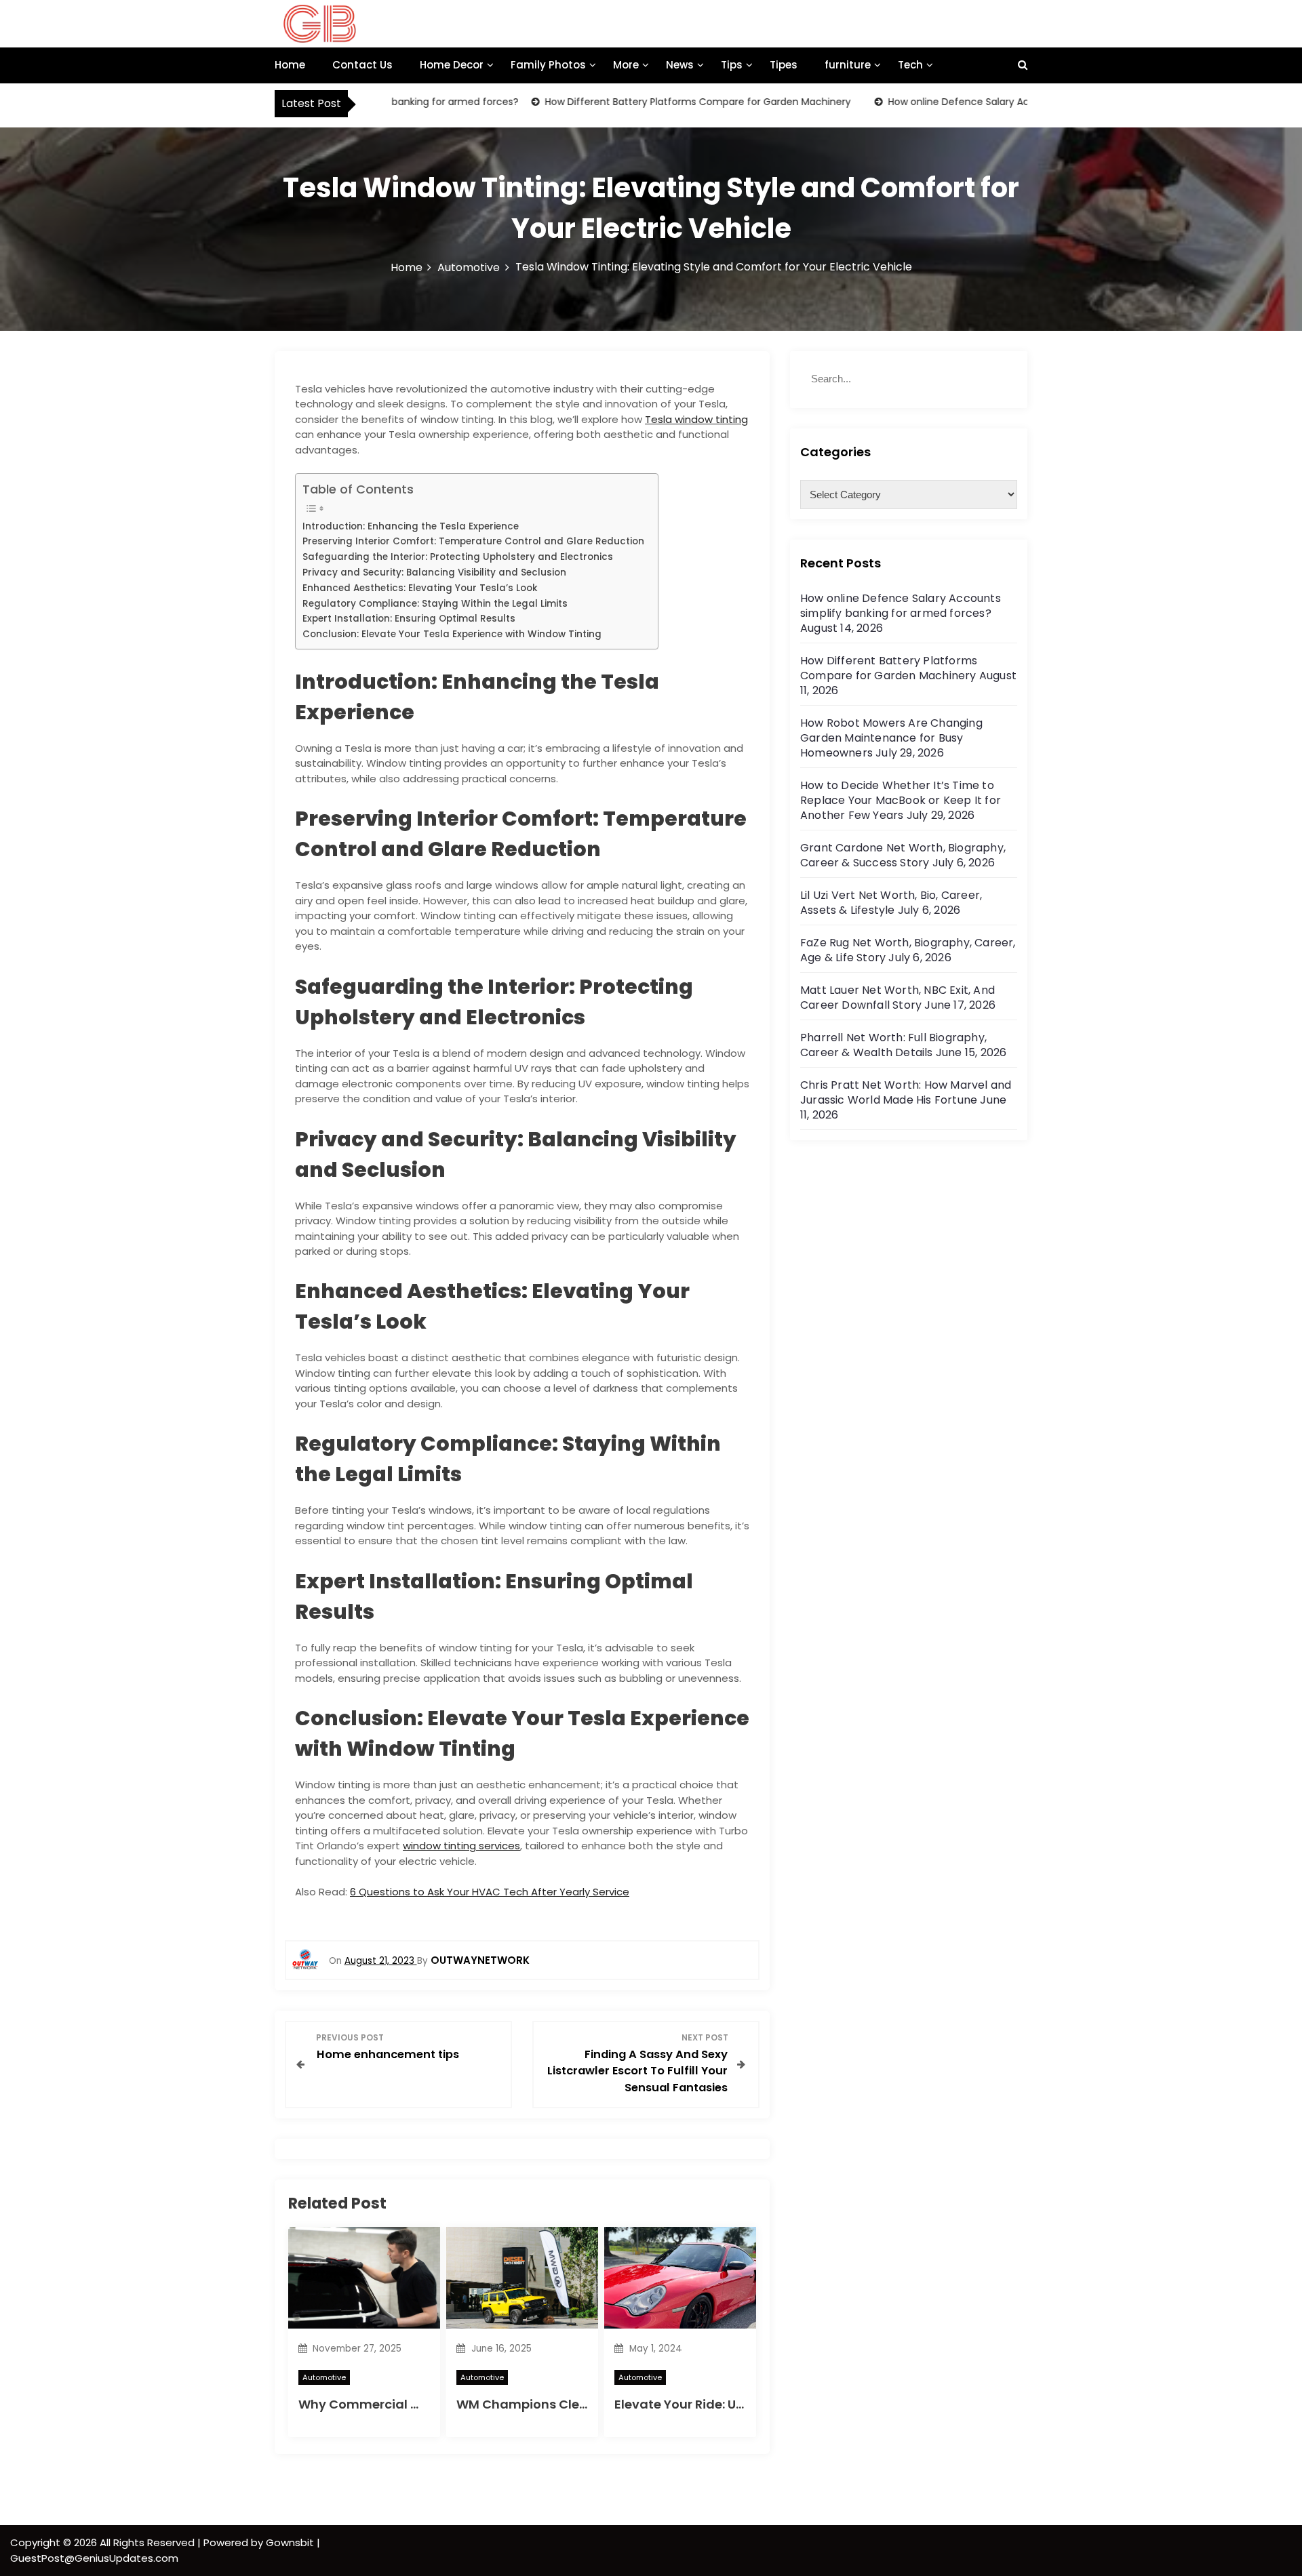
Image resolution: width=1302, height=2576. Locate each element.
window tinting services (461, 1846)
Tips (732, 65)
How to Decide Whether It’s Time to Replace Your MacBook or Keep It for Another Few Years (901, 800)
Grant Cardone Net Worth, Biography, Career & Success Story (903, 855)
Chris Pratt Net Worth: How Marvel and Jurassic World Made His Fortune (906, 1092)
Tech (910, 65)
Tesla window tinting (696, 419)
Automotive (324, 2377)
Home (290, 65)
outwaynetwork (480, 1960)
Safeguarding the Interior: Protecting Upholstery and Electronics (458, 557)
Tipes (784, 65)
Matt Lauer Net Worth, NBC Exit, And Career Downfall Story (897, 998)
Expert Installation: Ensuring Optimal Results (409, 619)
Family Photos (548, 65)
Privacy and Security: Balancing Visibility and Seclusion (434, 572)
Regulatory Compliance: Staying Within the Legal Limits (435, 604)
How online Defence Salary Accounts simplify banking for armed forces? (1010, 102)
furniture (848, 65)
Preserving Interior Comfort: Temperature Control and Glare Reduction (473, 541)
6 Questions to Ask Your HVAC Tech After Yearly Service (490, 1892)
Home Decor (452, 65)
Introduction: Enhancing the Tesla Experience (411, 526)
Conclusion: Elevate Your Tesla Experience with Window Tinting (452, 634)
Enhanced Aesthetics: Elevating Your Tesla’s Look (420, 588)
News (680, 65)
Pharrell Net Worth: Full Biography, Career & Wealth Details (893, 1045)
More (626, 65)
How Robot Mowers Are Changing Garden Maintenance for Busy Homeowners (891, 738)
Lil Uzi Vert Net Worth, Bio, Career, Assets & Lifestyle (891, 903)
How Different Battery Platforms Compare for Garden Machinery (648, 102)
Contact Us (362, 65)
